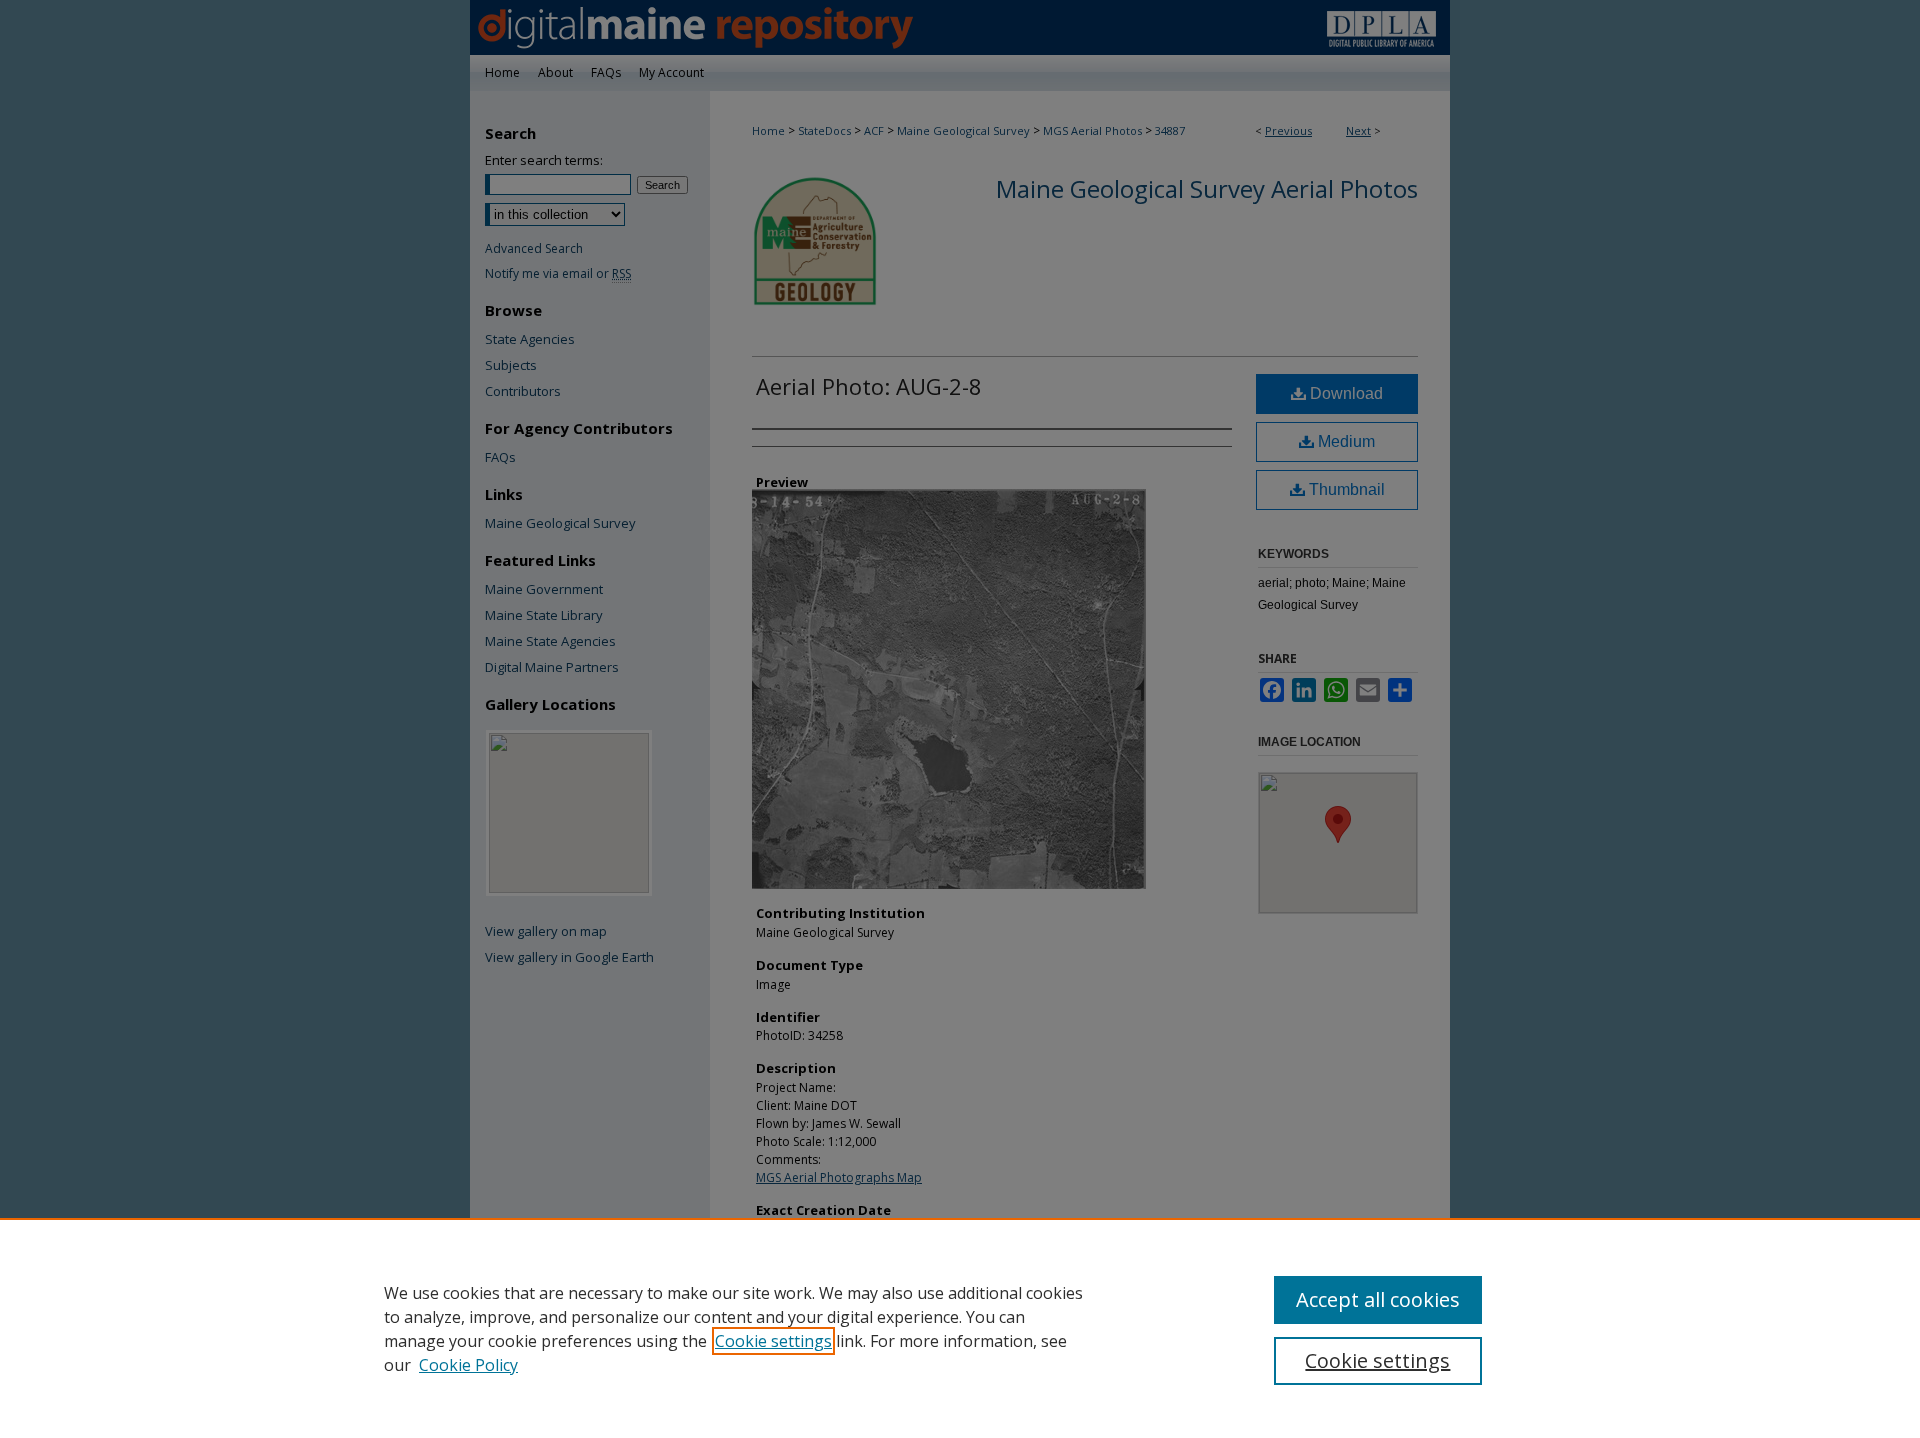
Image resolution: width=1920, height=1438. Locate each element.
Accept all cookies (1378, 1299)
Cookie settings (773, 1341)
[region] (960, 1328)
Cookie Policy (468, 1365)
